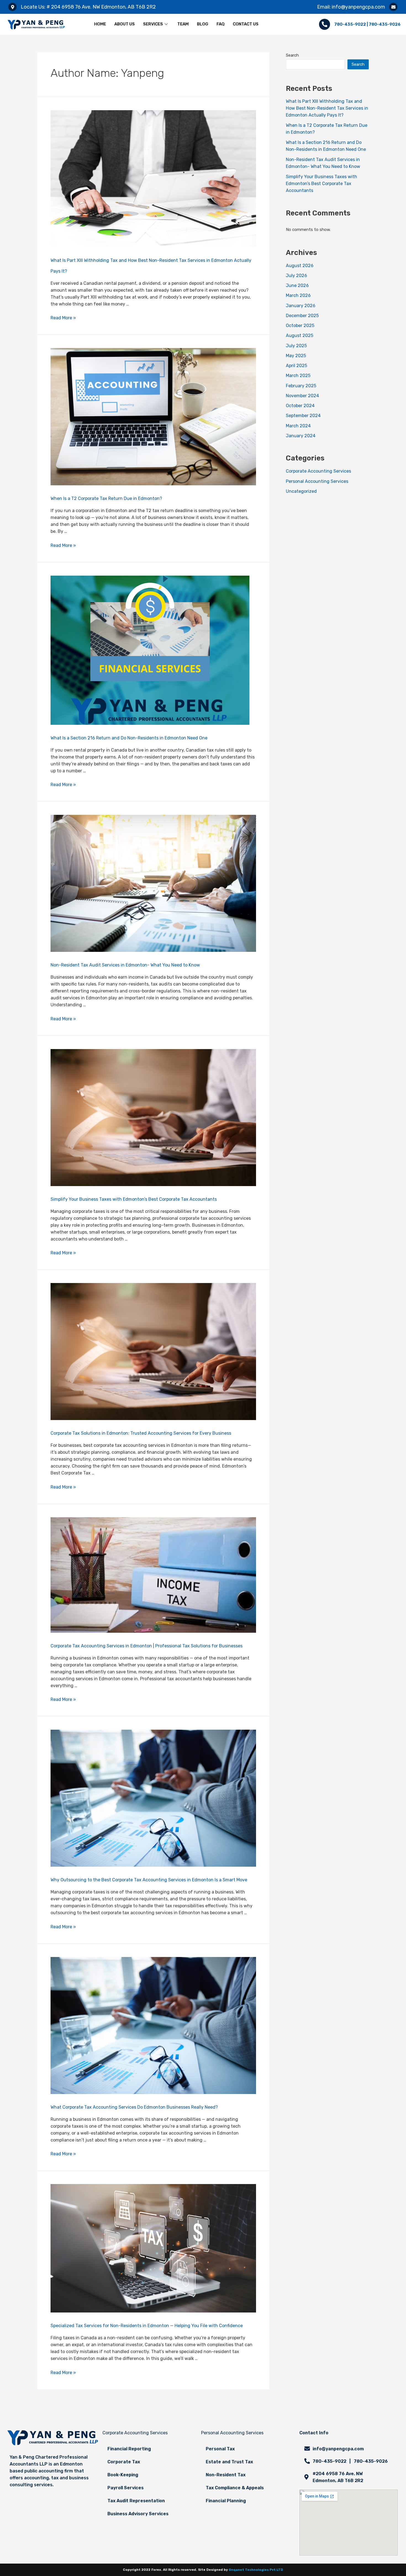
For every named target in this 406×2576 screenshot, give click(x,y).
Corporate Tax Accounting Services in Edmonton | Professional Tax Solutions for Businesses (147, 1646)
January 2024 (301, 436)
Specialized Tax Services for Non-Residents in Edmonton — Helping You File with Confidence (147, 2326)
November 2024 (302, 396)
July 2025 (296, 346)
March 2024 (298, 426)
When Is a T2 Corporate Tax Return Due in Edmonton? (106, 498)
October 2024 (300, 406)
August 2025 (300, 335)
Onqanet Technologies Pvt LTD (256, 2570)
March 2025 (298, 376)
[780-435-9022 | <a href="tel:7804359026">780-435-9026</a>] (325, 24)
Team (183, 24)
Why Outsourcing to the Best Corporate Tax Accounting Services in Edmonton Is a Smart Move (149, 1880)
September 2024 (303, 416)
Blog (203, 24)
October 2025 (300, 326)
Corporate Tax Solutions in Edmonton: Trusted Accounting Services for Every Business (141, 1433)
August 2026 (300, 266)
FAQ (221, 24)
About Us (125, 24)
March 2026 (298, 295)
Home (100, 24)
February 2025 (301, 386)
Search (292, 55)
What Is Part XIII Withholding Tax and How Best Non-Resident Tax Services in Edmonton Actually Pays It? (327, 108)
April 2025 (296, 366)
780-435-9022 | (351, 24)
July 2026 (296, 276)
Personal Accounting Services (317, 481)
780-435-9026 (385, 24)
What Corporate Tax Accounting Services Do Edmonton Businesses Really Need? (134, 2107)
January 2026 (301, 306)
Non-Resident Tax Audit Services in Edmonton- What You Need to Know (125, 965)
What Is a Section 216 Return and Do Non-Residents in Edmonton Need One (129, 738)
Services (153, 24)
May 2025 (296, 356)
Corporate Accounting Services (318, 471)
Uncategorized (301, 491)
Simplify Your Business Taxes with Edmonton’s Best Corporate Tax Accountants (134, 1199)
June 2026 (297, 285)
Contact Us (246, 24)
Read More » (63, 318)
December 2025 (302, 316)
